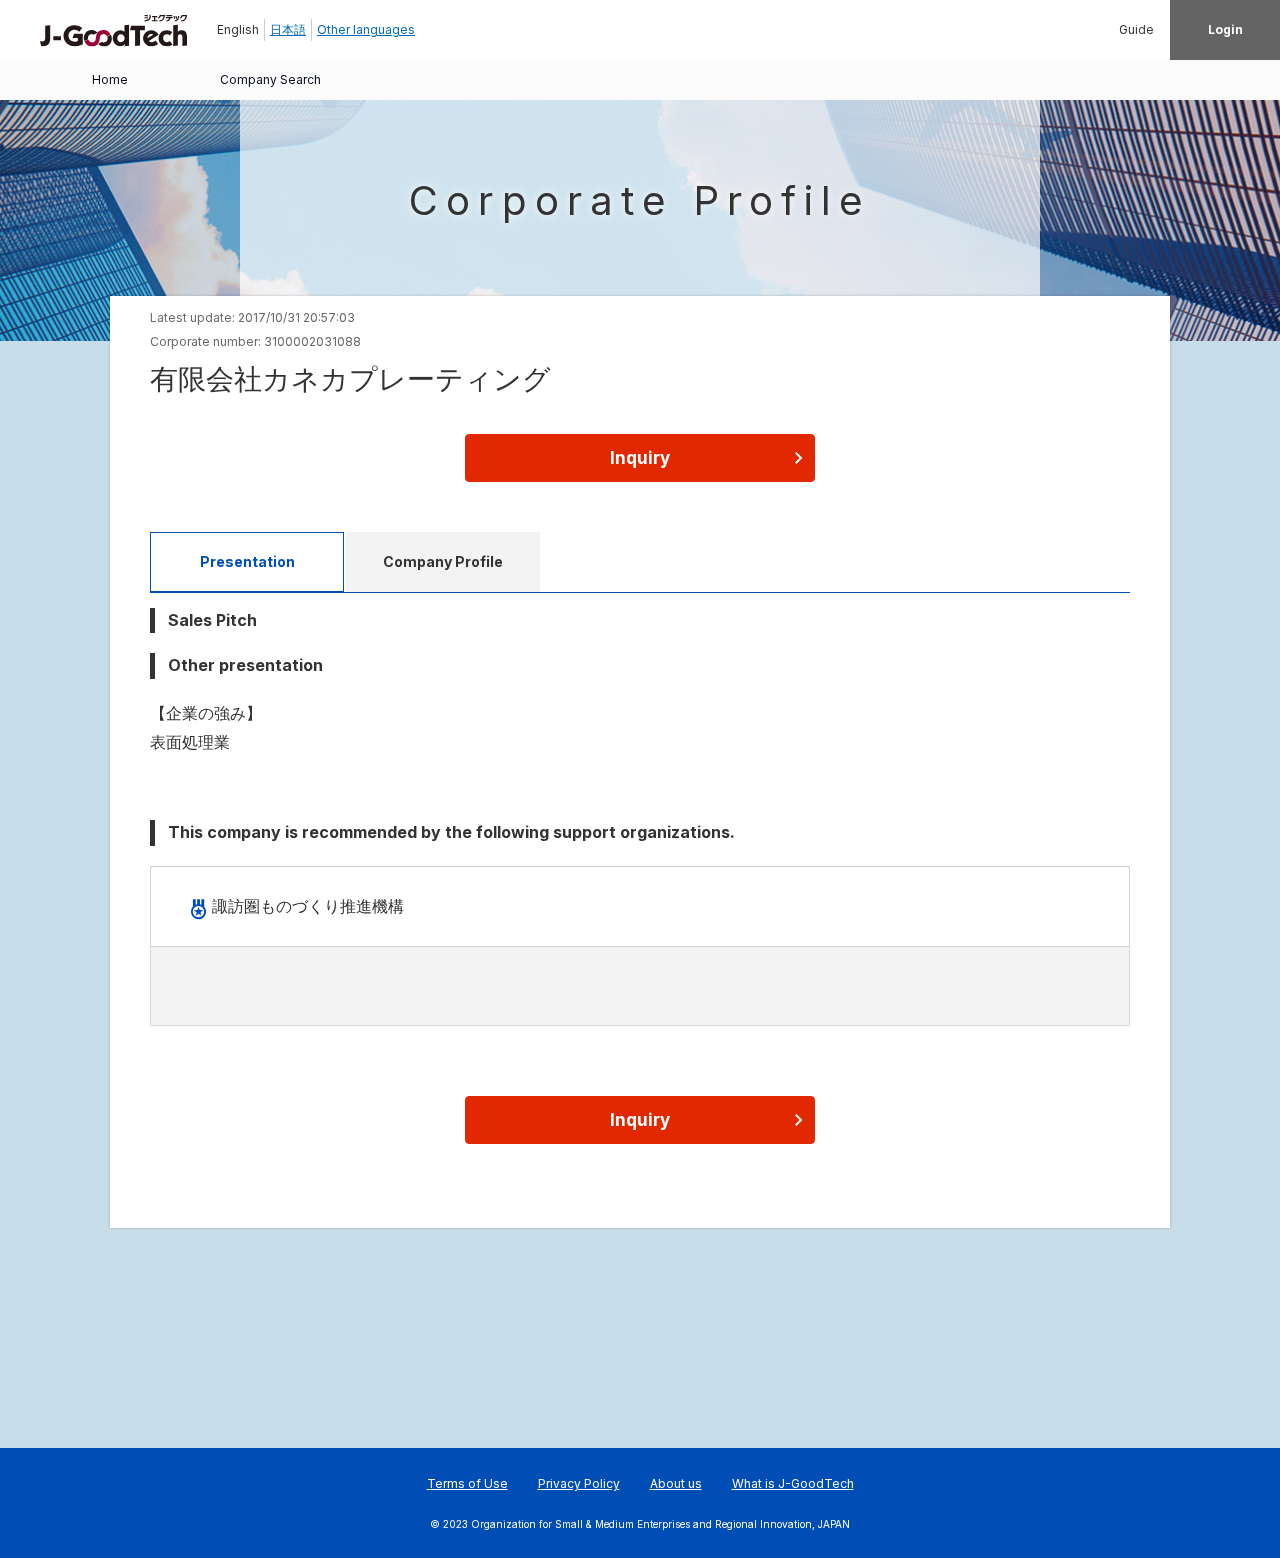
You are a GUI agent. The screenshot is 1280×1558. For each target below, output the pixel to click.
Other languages (366, 29)
